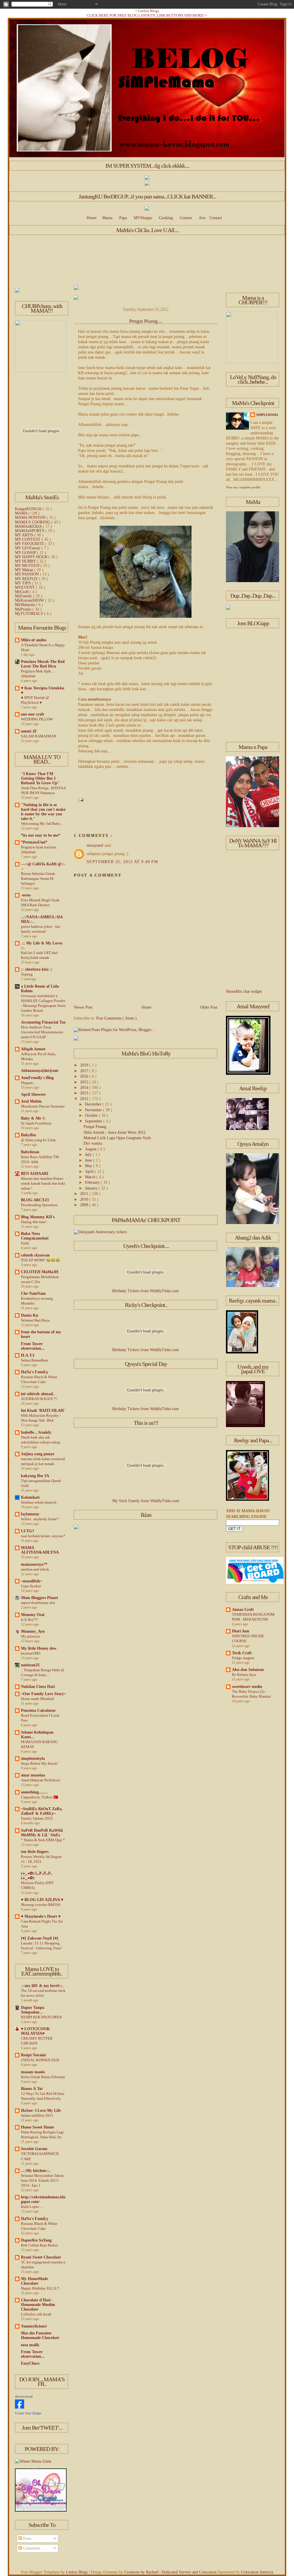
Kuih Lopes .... (32, 2207)
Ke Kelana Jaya (244, 1675)
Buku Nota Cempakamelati (35, 1236)
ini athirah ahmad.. (38, 1394)
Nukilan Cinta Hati (38, 1687)
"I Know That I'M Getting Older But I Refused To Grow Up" (40, 778)
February (93, 1182)
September (94, 1121)
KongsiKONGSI (29, 509)
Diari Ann (241, 1631)
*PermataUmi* (34, 842)
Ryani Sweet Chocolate (41, 2257)
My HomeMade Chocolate (34, 2281)
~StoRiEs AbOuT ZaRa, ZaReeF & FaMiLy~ (42, 1811)
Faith (25, 1243)
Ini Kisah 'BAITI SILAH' (43, 1411)
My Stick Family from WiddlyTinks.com (146, 1501)
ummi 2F (29, 731)
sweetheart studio (247, 1687)
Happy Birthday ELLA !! (40, 2288)
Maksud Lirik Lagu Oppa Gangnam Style (117, 1138)
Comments (31, 2548)
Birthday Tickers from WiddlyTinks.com (146, 1291)
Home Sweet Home (37, 2127)
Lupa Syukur (31, 1586)
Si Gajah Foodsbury (36, 1123)
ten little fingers (35, 1852)
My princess (30, 1636)
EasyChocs (30, 2363)
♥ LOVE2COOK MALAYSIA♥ (35, 2031)
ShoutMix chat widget (244, 991)
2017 (85, 1071)
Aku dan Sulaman (248, 1670)
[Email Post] (80, 800)
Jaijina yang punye (38, 1454)
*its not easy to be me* (41, 835)
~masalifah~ (31, 1581)
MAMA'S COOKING (33, 522)
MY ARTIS (25, 535)
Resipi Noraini (33, 2055)
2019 (85, 1065)
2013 (85, 1093)
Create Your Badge (28, 2413)
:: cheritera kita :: (37, 969)
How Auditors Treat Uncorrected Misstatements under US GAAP (42, 1032)
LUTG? (28, 1531)
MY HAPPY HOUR (32, 557)
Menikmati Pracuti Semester (43, 1106)
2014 (85, 1088)
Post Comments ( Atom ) (116, 1018)
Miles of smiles (34, 640)
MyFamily (24, 596)
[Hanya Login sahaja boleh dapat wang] (147, 184)
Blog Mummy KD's (38, 1217)
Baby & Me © (33, 1118)
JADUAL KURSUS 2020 (40, 2060)
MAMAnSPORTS (30, 531)
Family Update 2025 (37, 1818)
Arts (202, 218)
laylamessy (30, 1514)
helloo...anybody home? (40, 1519)
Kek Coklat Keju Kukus (39, 2245)
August (91, 1149)
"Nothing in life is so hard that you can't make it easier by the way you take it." (43, 812)
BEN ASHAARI (35, 1174)
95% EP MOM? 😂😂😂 (40, 1260)
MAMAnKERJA (29, 526)
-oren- (26, 895)
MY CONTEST (28, 539)
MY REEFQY (27, 579)
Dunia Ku (30, 1315)
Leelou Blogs (149, 11)
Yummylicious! (34, 2326)
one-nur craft (33, 714)
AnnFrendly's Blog (37, 1078)
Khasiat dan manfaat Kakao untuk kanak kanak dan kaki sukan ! (43, 1183)
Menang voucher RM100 (41, 1905)
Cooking (166, 218)
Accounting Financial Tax (43, 1022)
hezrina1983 (31, 1653)
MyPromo (24, 609)
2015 (85, 1082)
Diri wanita (93, 1143)
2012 (85, 1099)
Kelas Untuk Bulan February (43, 2077)
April (90, 1172)
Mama (107, 218)
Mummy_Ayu (33, 1631)
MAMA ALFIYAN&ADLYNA (40, 1550)
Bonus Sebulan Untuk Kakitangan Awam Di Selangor (38, 878)
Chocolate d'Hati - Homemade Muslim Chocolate (38, 2305)
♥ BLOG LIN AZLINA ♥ (42, 1900)
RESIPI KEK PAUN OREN (41, 2017)
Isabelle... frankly (36, 1432)
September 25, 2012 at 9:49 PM (122, 862)
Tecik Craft (242, 1653)
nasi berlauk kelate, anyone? (43, 1536)
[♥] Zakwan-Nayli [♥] (40, 1938)
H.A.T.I (28, 1355)
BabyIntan (30, 1152)
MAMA (22, 513)
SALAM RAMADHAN (39, 736)
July (89, 1155)
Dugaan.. (28, 1083)
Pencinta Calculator (38, 1710)
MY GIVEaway (28, 548)
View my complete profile (243, 487)
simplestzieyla (33, 1759)
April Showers (33, 1094)
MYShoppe (143, 218)
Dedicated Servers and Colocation (190, 2572)
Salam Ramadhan (34, 1360)
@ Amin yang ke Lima (38, 1140)
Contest (186, 218)
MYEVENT (25, 587)
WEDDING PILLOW (37, 719)
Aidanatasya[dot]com (40, 1071)
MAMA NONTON (31, 518)
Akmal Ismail (24, 2397)
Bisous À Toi (32, 2089)
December (94, 1104)
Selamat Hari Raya (35, 1320)
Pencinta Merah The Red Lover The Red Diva (43, 664)
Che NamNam (33, 1293)
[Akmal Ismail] (20, 2407)
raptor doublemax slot (38, 1603)
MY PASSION (27, 574)
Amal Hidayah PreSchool (40, 1780)
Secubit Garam (34, 2149)
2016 (85, 1076)
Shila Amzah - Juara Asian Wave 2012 (115, 1132)
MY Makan (25, 570)
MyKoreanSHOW (30, 600)
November (94, 1110)
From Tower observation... (33, 1346)
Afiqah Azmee (33, 1049)
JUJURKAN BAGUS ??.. (40, 1399)
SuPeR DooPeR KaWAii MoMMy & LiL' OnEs (42, 1833)
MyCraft (22, 592)
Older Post (209, 1007)
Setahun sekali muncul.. (39, 1502)
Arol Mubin (31, 1101)
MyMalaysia (25, 605)
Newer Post (83, 1007)
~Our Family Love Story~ (43, 1694)
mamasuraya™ (34, 1564)
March (91, 1177)
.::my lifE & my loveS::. (42, 1986)
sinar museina (33, 1775)
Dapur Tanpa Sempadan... (33, 2010)
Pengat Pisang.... (146, 321)
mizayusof (96, 845)
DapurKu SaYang (36, 2240)
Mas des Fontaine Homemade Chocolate (40, 2335)
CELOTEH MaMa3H (40, 1272)
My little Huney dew (39, 1648)
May (89, 1166)
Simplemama (267, 415)
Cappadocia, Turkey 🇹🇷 (39, 1797)
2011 (85, 1194)
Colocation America (257, 2572)
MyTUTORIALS (30, 614)
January (92, 1188)
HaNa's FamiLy (35, 1372)
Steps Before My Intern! (39, 1763)
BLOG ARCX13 (35, 1200)
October (92, 1115)
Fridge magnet (243, 1658)
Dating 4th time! (34, 1222)
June (89, 1160)
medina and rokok (35, 1569)
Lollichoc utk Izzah (36, 2314)
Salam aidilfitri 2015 (37, 2115)
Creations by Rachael (142, 2572)
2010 (85, 1199)
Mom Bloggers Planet (40, 1598)
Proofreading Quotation (39, 1205)
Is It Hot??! (29, 1620)
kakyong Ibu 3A (35, 1476)
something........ (34, 1792)
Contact (216, 218)
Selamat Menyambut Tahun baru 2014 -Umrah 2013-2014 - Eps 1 (42, 2180)
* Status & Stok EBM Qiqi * (43, 1840)
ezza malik (30, 2345)
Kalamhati (30, 1497)
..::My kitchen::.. (36, 2171)
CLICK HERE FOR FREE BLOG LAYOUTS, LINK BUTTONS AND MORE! (146, 15)
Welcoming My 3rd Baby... (42, 824)
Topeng (27, 974)
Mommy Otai (33, 1615)
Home (92, 218)
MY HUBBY (26, 561)
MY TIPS (23, 583)
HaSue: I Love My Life (41, 2111)
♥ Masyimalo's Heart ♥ (41, 1916)
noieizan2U (31, 1665)
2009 (85, 1205)
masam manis (33, 2072)
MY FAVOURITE (30, 544)
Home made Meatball (38, 1699)
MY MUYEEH (28, 566)
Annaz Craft (243, 1610)
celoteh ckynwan (35, 1255)
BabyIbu (28, 1135)
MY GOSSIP (26, 553)
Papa (123, 218)
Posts (27, 2538)
